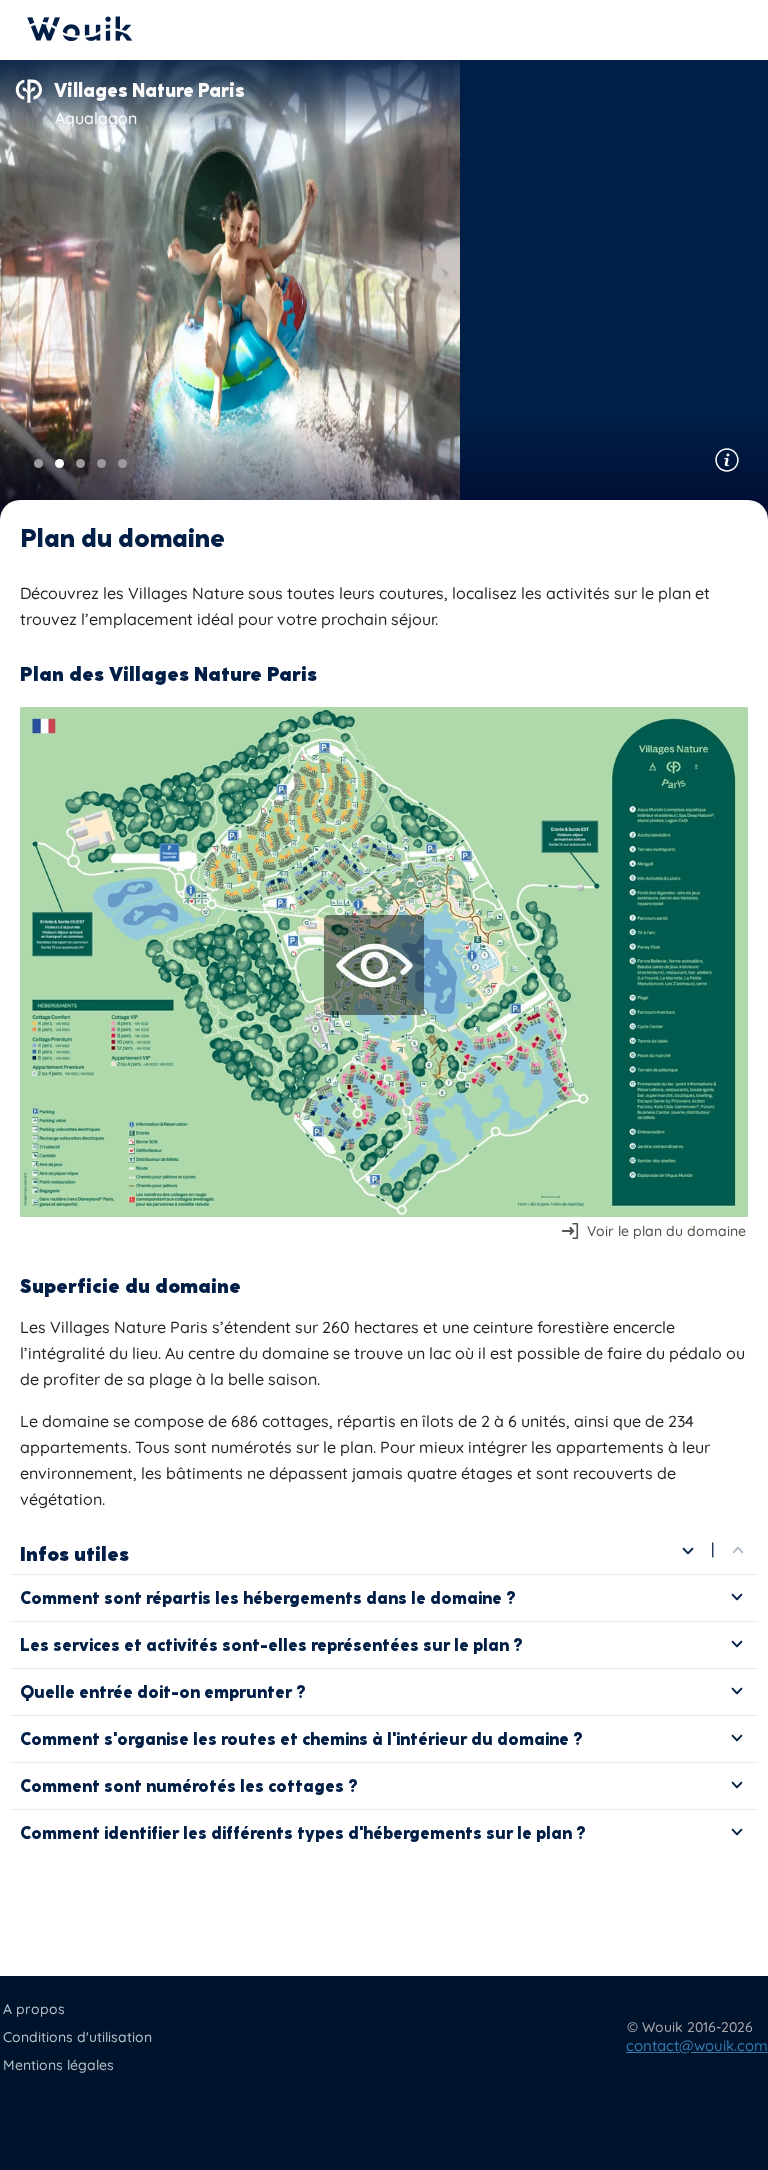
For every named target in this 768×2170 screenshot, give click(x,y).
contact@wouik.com (697, 2045)
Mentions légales (58, 2065)
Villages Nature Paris (149, 90)
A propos (34, 2009)
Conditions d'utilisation (77, 2037)
